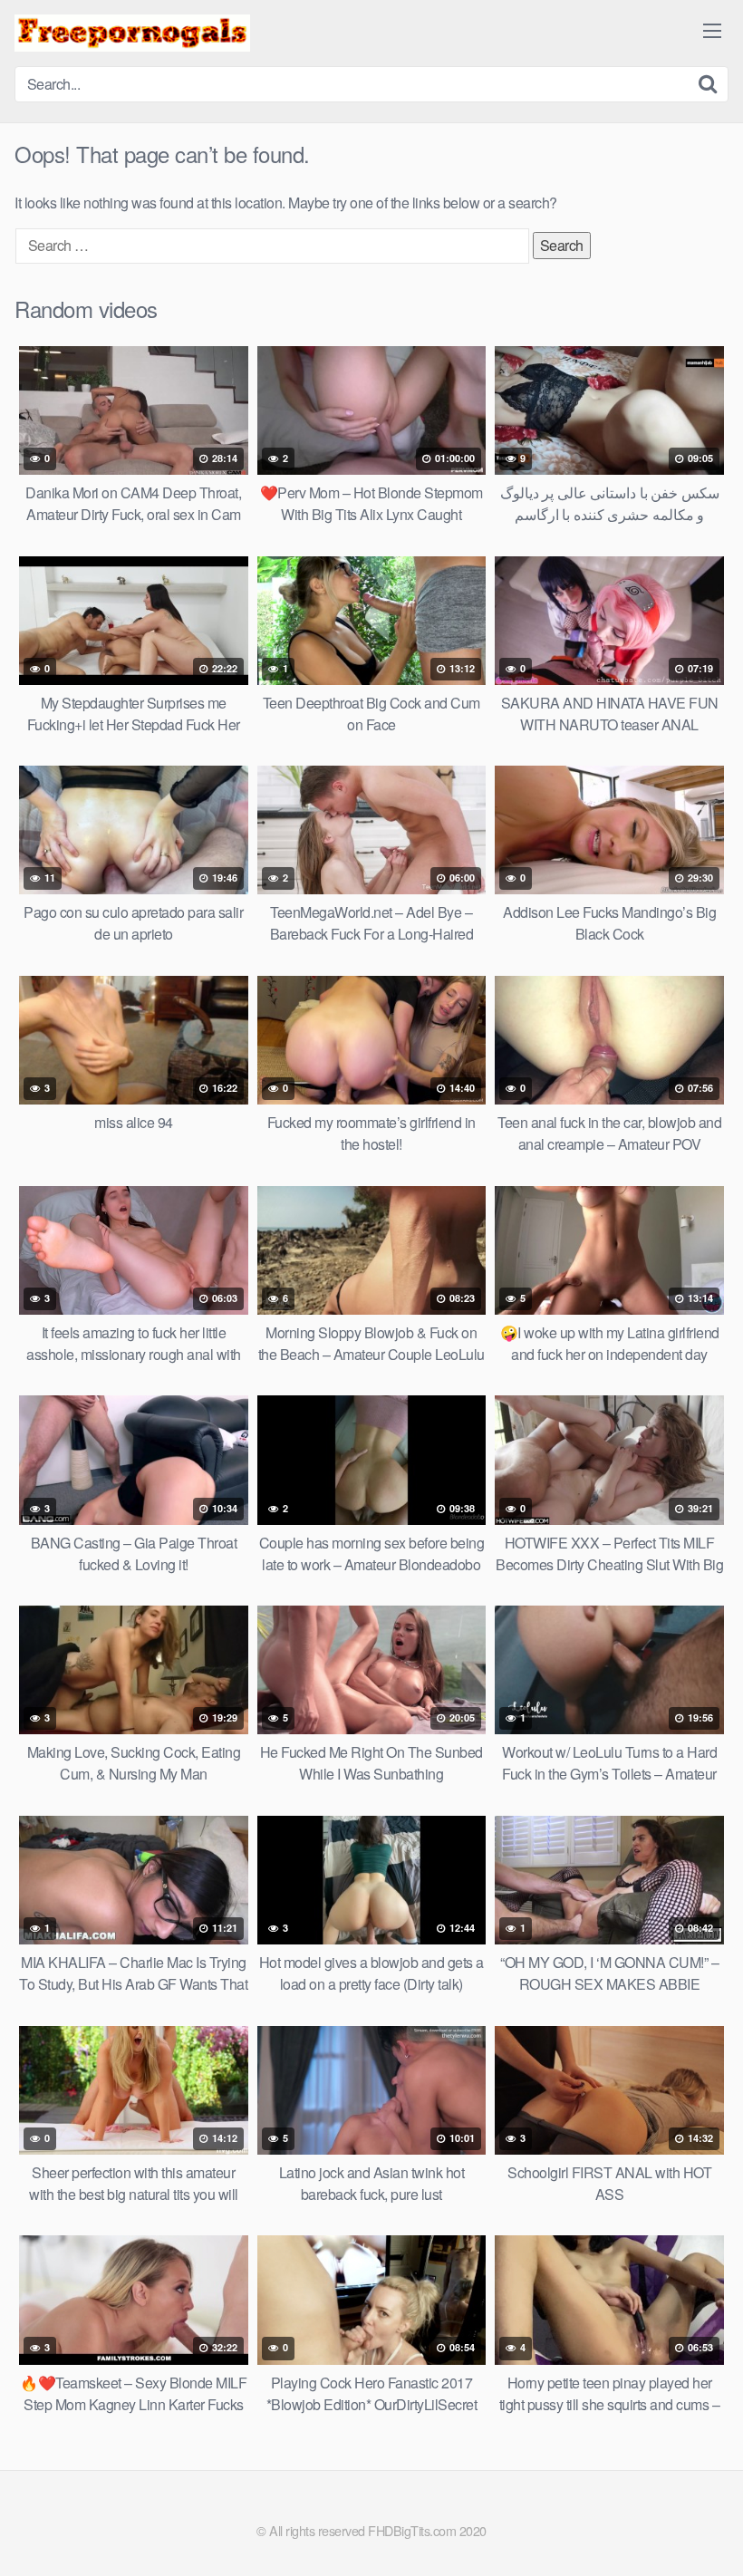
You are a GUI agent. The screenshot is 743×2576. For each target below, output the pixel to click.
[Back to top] (693, 2518)
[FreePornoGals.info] (132, 33)
